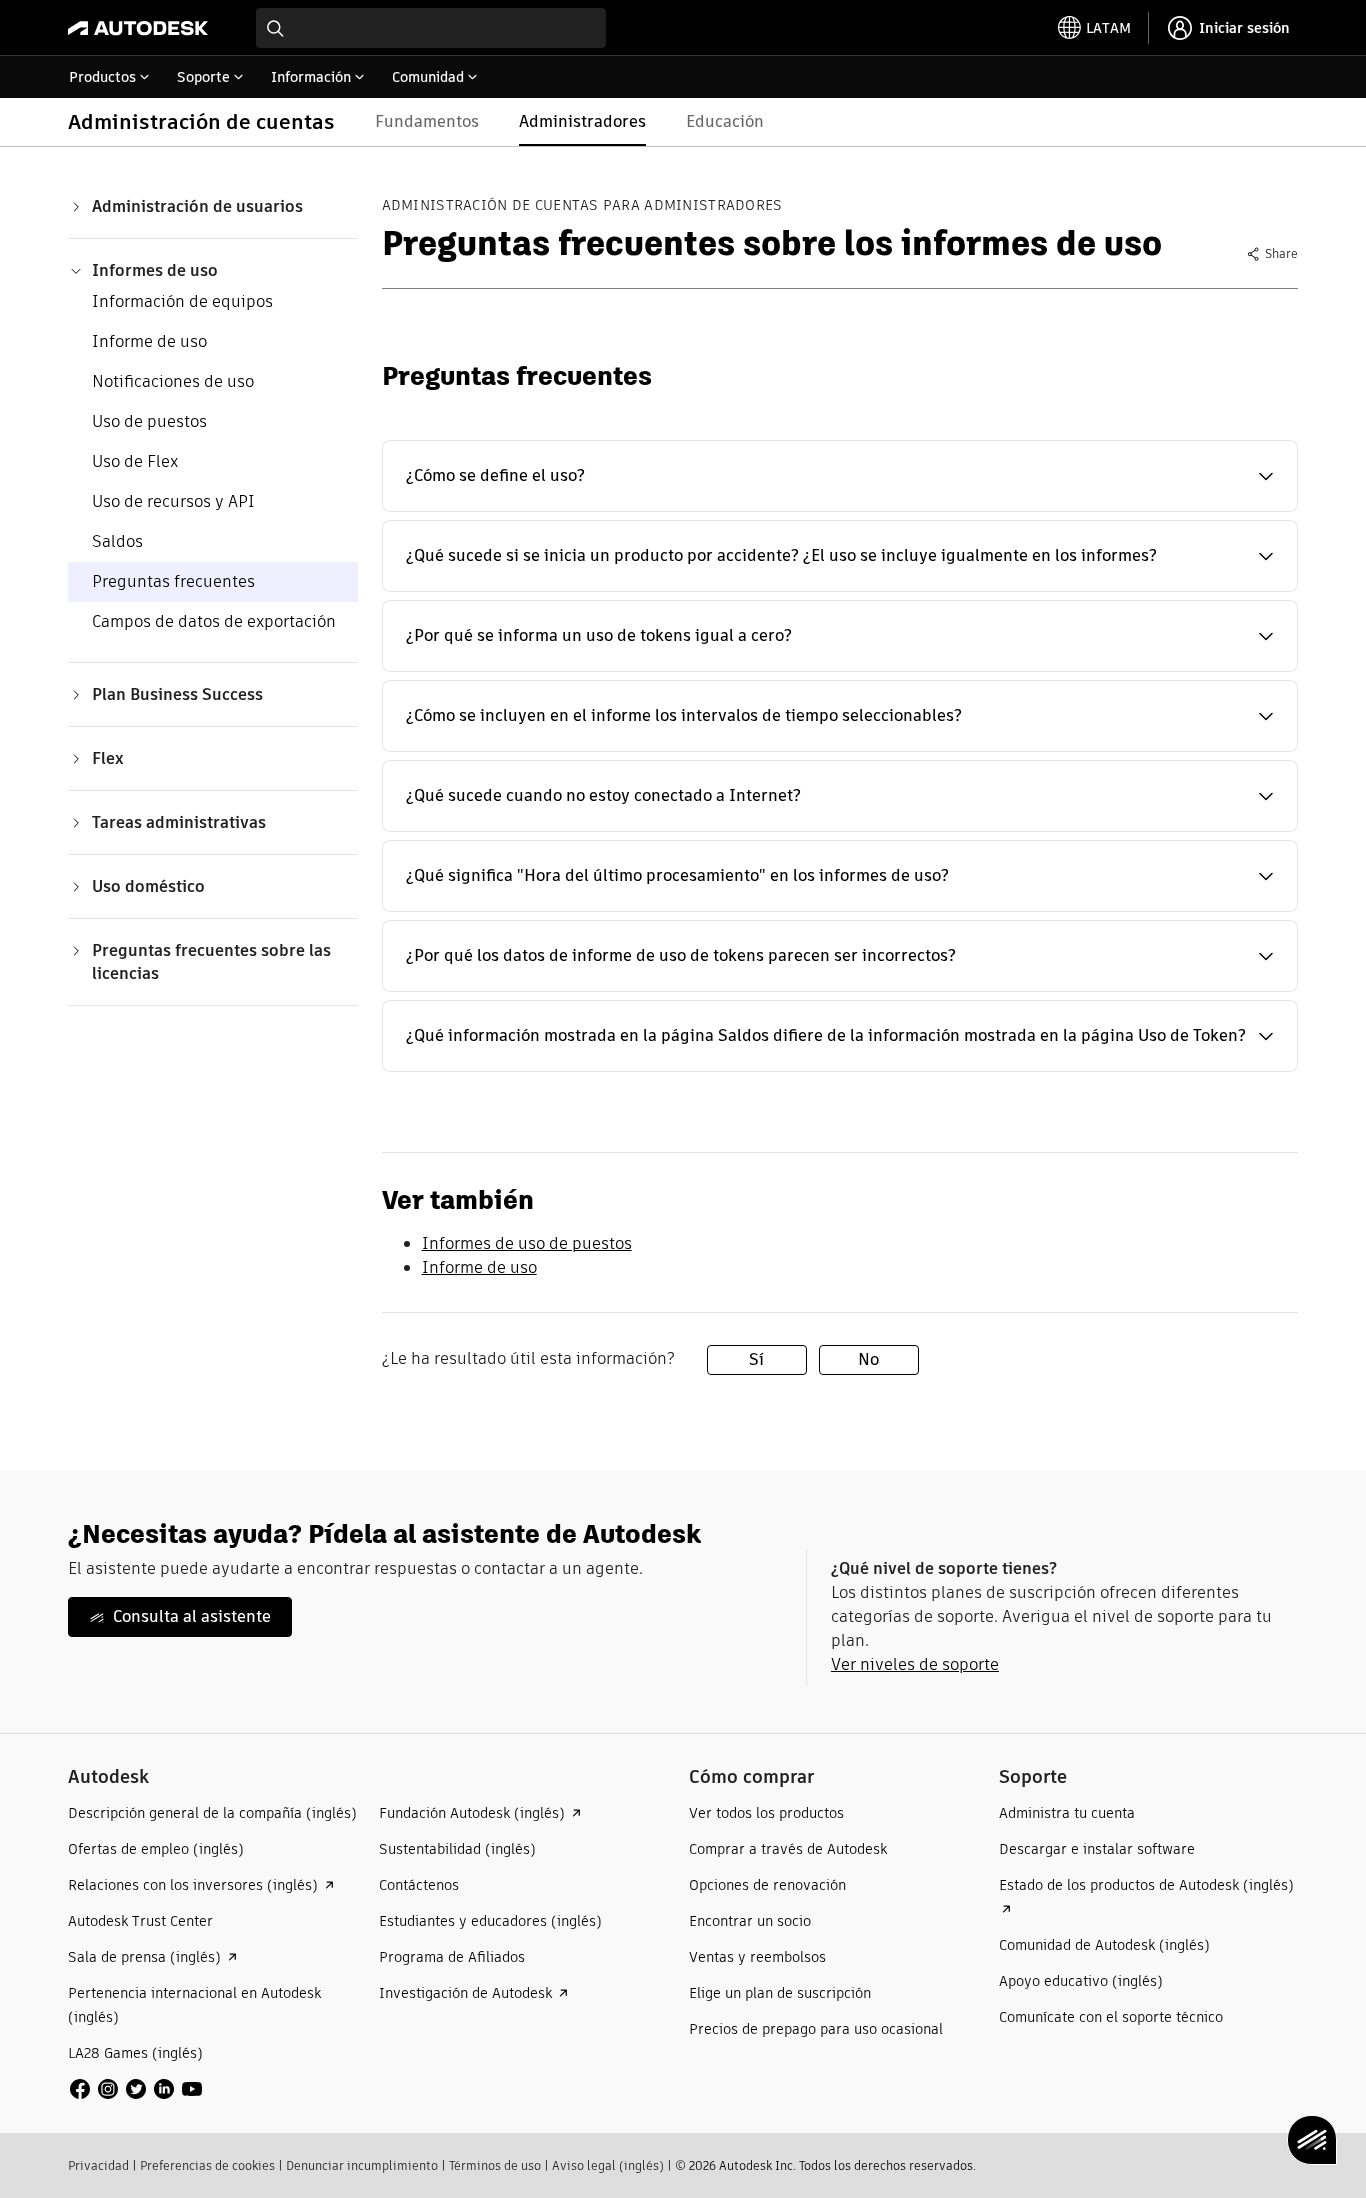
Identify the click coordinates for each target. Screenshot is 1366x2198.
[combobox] (431, 28)
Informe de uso (149, 341)
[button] (840, 476)
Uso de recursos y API (173, 501)
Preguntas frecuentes (173, 581)
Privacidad (98, 2165)
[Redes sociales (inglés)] (136, 2087)
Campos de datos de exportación (214, 621)
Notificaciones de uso (173, 381)
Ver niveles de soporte (915, 1664)
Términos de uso (495, 2165)
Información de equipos (182, 301)
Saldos (117, 541)
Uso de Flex (135, 461)
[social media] (136, 2089)
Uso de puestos (149, 421)
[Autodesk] (138, 28)
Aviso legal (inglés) (608, 2165)
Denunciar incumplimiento (362, 2165)
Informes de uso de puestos (527, 1243)
